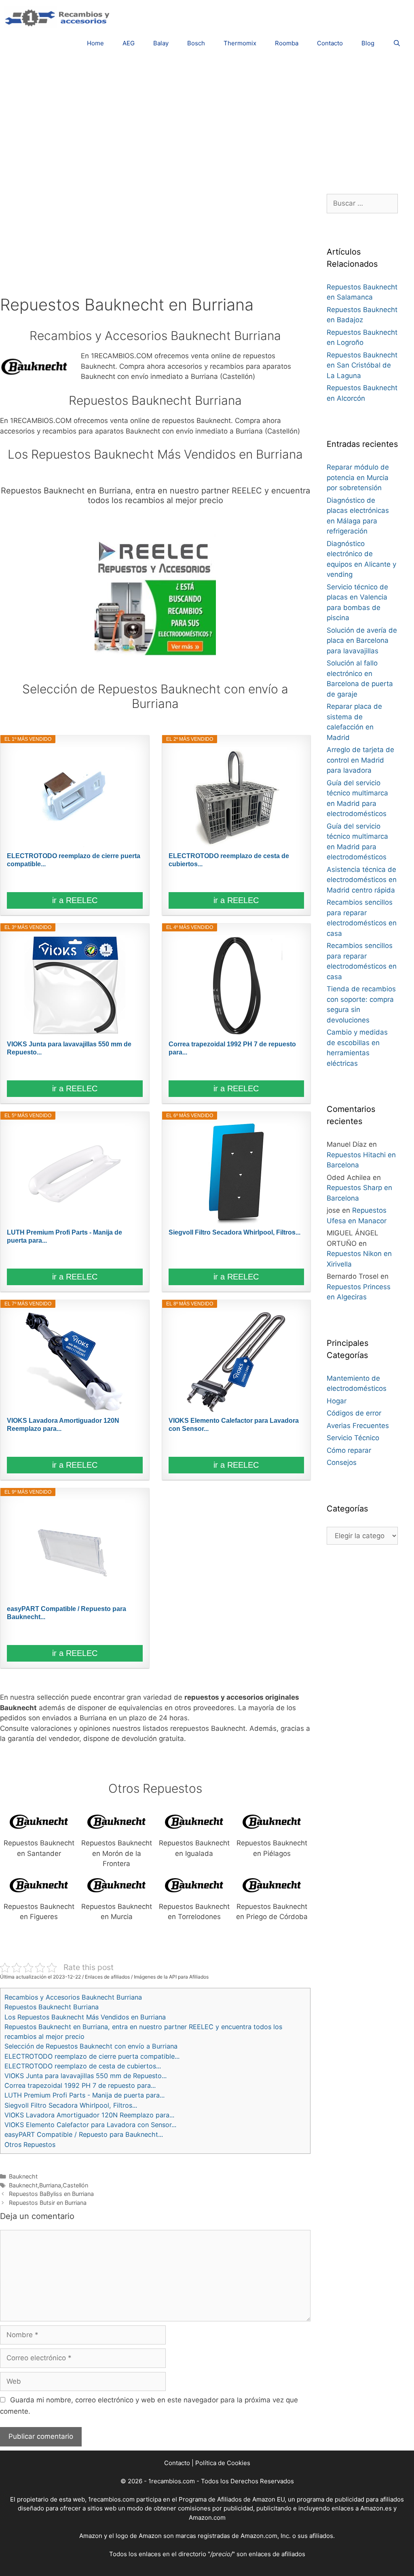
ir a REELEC (75, 900)
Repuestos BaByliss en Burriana (51, 2194)
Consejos (342, 1462)
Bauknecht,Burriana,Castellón (49, 2185)
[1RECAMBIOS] (59, 17)
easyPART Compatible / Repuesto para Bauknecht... (67, 1613)
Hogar (337, 1401)
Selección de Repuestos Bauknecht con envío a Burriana (91, 2046)
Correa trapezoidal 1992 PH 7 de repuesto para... (232, 1048)
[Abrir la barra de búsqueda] (397, 43)
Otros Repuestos (30, 2145)
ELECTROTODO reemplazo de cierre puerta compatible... (74, 860)
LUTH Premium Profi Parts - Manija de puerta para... (64, 1236)
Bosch (196, 43)
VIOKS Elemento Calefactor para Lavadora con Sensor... (234, 1425)
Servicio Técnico (353, 1438)
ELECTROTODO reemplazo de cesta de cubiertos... (229, 860)
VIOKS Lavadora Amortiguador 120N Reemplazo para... (63, 1425)
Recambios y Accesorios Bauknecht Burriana (73, 1997)
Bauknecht (23, 2176)
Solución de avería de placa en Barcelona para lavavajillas (362, 641)
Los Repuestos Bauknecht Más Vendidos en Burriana (85, 2017)
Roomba (287, 43)
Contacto (330, 43)
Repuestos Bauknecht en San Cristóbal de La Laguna (362, 365)
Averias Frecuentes (358, 1426)
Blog (368, 43)
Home (95, 43)
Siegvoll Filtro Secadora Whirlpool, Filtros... (234, 1232)
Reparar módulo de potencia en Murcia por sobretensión (358, 477)
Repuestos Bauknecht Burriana (52, 2007)
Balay (161, 43)
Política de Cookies (223, 2463)
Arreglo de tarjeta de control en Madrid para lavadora (360, 760)
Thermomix (240, 43)
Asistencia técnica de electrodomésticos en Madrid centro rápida (362, 880)
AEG (129, 43)
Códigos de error (354, 1413)
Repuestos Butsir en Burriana (48, 2203)
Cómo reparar (349, 1450)
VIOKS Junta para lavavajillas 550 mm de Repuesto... (69, 1048)
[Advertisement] (207, 121)
